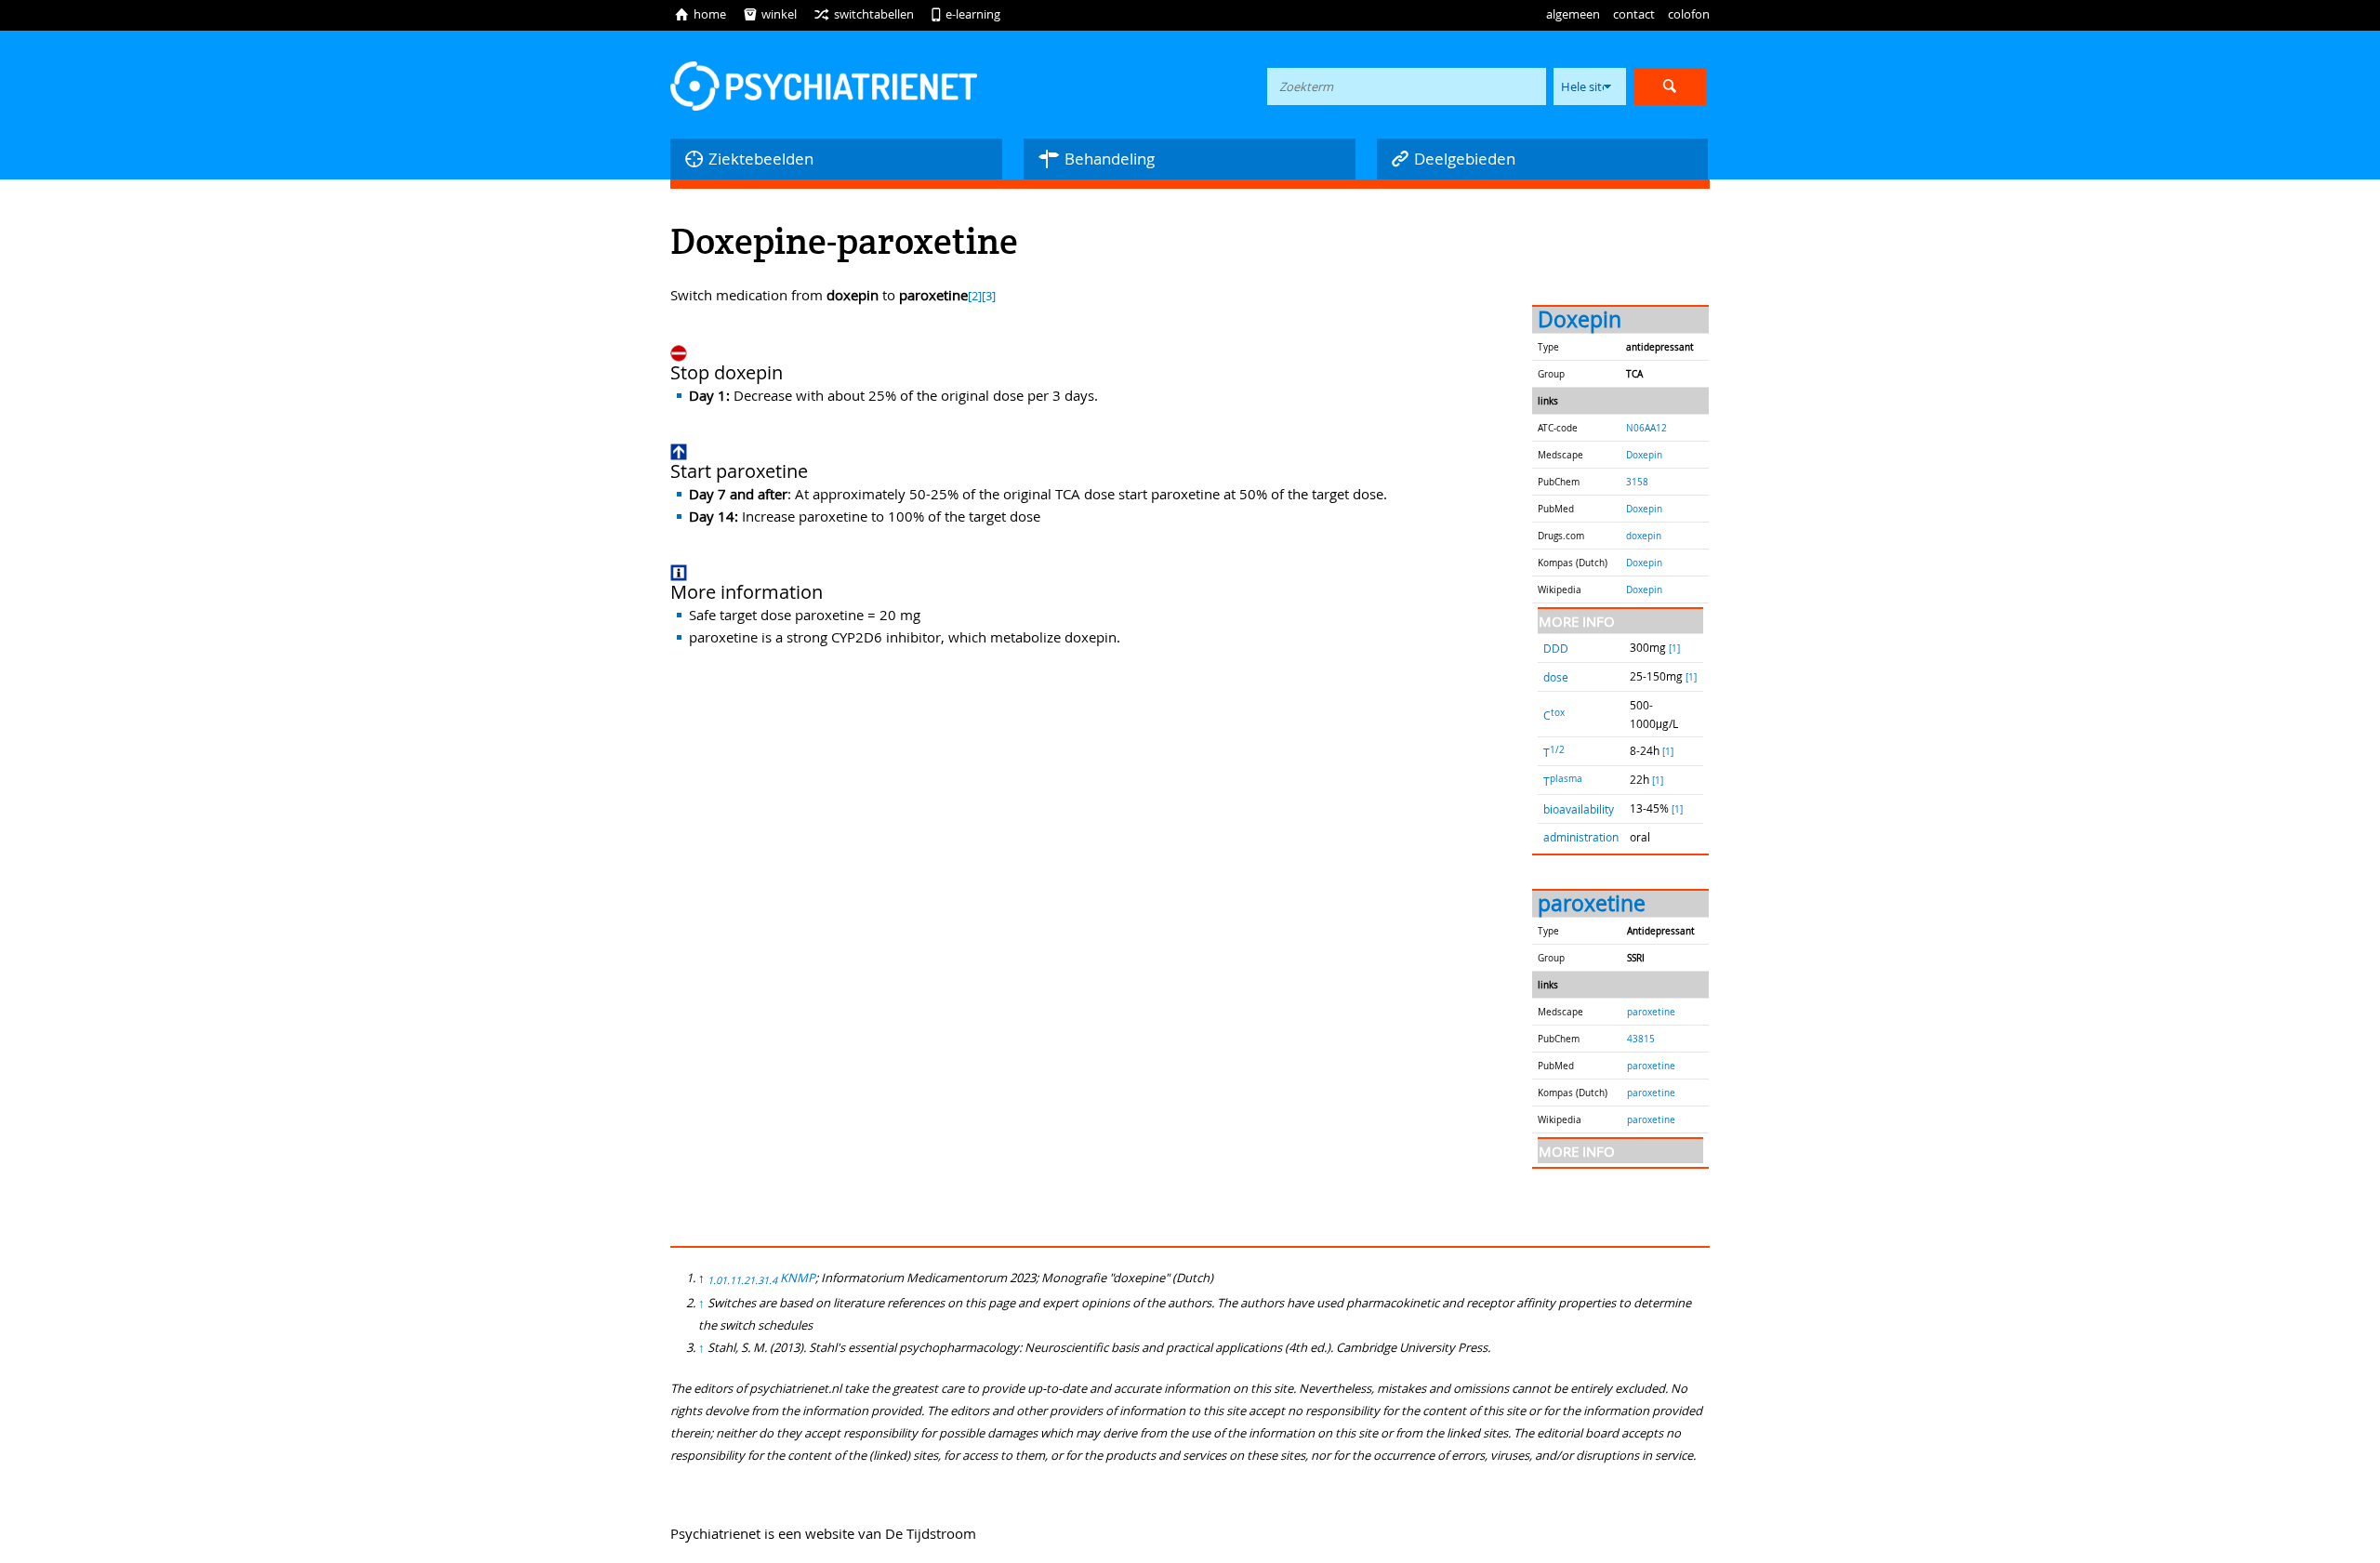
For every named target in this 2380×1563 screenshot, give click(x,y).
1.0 (714, 1280)
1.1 (728, 1280)
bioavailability (1579, 809)
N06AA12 (1646, 428)
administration (1581, 837)
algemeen (1573, 14)
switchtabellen (864, 14)
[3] (989, 296)
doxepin (1644, 536)
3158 (1637, 482)
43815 (1641, 1039)
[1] (1674, 649)
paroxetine (1592, 903)
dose (1556, 677)
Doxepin (1580, 319)
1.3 (756, 1280)
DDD (1556, 648)
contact (1634, 14)
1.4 (770, 1280)
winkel (770, 14)
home (700, 14)
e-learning (965, 14)
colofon (1689, 14)
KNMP (798, 1278)
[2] (975, 296)
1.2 (742, 1280)
